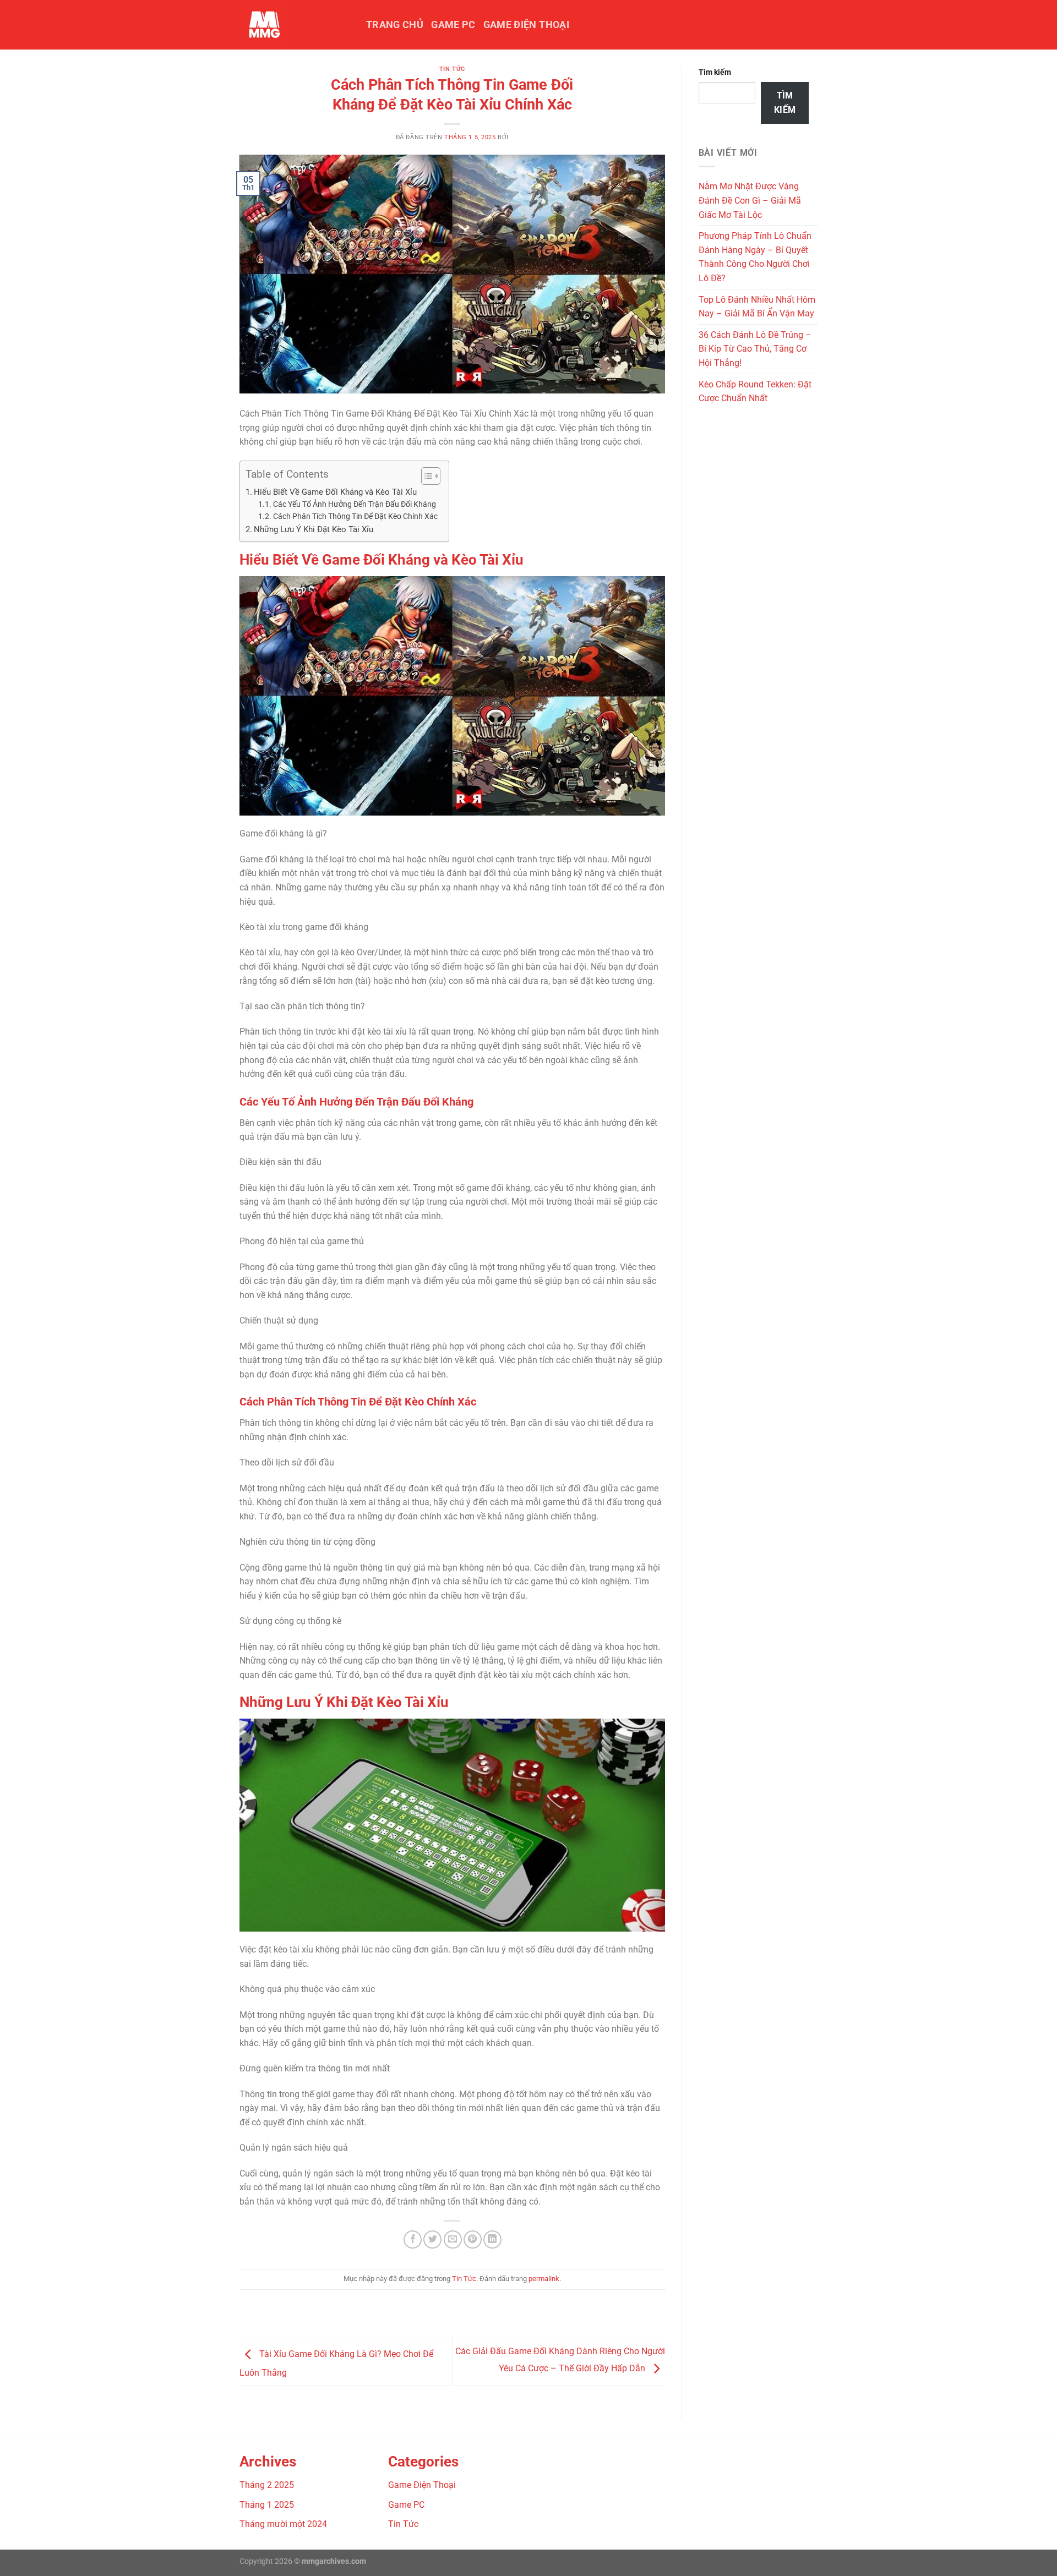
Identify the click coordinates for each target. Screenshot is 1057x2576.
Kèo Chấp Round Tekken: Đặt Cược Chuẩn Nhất (755, 392)
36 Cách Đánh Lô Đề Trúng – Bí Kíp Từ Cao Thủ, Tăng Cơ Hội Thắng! (755, 349)
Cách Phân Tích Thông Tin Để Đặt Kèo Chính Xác (355, 516)
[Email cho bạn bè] (453, 2239)
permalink (544, 2279)
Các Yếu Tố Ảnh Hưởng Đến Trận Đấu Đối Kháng (355, 504)
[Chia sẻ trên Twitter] (432, 2239)
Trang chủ (395, 25)
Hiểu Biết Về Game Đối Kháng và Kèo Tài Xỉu (335, 492)
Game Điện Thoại (526, 25)
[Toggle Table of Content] (425, 476)
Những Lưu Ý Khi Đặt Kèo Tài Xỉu (314, 529)
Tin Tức (452, 69)
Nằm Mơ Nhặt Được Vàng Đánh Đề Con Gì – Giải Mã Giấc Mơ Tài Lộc (750, 200)
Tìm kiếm (715, 72)
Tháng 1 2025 (267, 2505)
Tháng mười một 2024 (283, 2524)
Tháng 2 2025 (267, 2485)
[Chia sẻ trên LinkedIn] (492, 2239)
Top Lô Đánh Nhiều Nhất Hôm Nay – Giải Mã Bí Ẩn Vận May (757, 307)
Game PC (453, 25)
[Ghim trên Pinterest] (473, 2239)
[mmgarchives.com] (295, 25)
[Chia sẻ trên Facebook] (413, 2239)
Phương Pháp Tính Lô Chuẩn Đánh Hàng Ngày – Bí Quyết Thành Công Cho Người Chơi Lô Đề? (755, 257)
